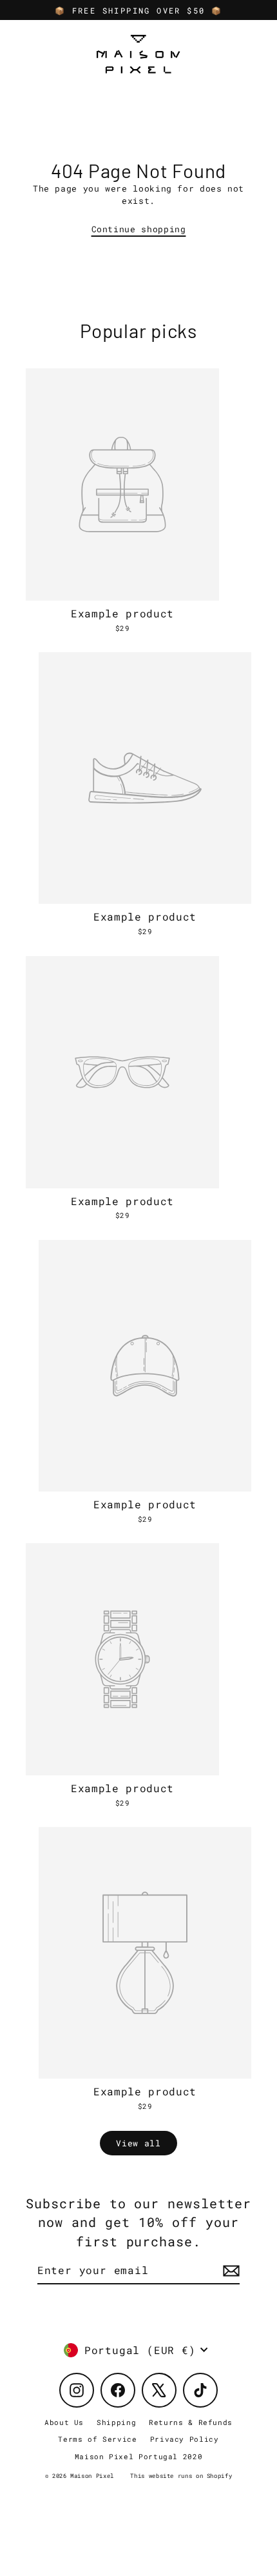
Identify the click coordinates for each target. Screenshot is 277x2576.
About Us (64, 2422)
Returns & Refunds (191, 2422)
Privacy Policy (185, 2439)
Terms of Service (97, 2439)
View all (138, 2143)
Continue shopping (139, 229)
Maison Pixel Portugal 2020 (139, 2456)
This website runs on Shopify (181, 2476)
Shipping (116, 2422)
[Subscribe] (229, 2271)
